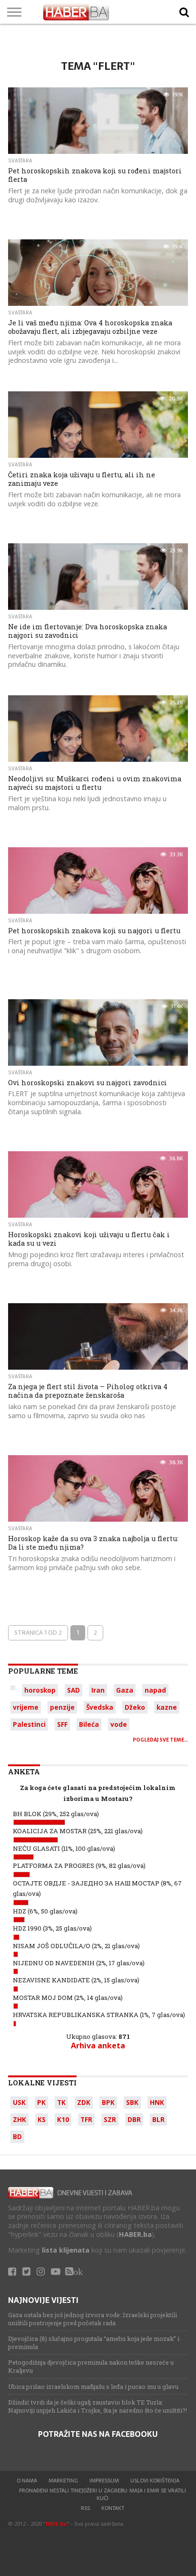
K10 (63, 2119)
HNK (157, 2102)
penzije (62, 1707)
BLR (158, 2119)
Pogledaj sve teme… (160, 1740)
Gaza (125, 1690)
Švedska (100, 1707)
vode (119, 1724)
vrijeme (26, 1707)
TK (61, 2102)
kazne (167, 1707)
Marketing (63, 2481)
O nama (27, 2481)
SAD (73, 1690)
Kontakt (113, 2508)
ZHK (20, 2119)
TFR (86, 2119)
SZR (110, 2119)
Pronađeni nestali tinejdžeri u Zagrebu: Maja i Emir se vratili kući (103, 2494)
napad (155, 1690)
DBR (134, 2119)
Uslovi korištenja (155, 2481)
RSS (85, 2508)
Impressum (104, 2481)
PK (41, 2102)
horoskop (40, 1690)
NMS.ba (56, 2524)
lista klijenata (66, 2250)
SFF (62, 1724)
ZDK (84, 2102)
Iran (98, 1690)
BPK (108, 2102)
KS (42, 2119)
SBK (132, 2102)
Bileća (89, 1724)
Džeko (135, 1707)
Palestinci (29, 1724)
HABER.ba (135, 2234)
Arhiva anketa (98, 2046)
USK (19, 2102)
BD (17, 2136)
